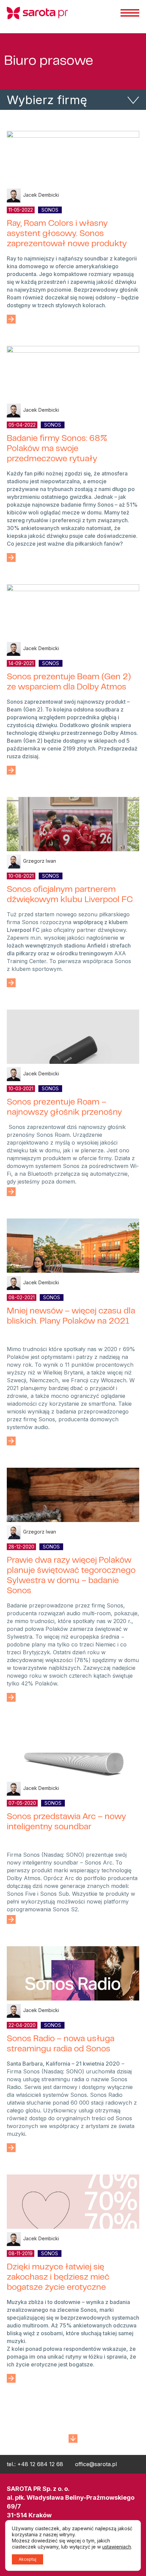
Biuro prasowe (49, 62)
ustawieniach (117, 2547)
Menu (130, 13)
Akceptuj (28, 2559)
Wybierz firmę (47, 100)
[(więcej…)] (11, 319)
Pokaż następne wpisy (73, 2436)
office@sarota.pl (96, 2464)
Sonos (50, 210)
